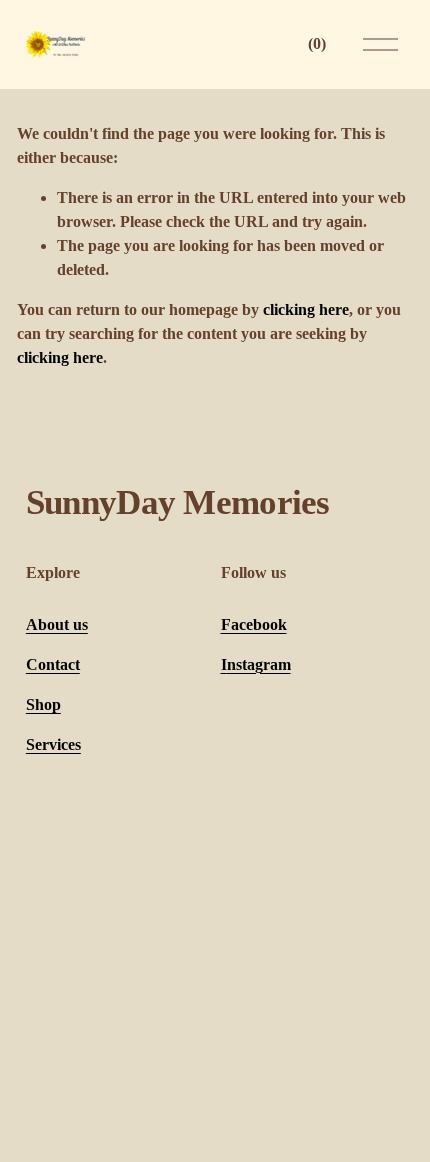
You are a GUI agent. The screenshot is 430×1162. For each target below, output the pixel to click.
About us (57, 624)
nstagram (259, 664)
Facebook (254, 624)
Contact (53, 664)
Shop (43, 704)
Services (53, 744)
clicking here (306, 309)
